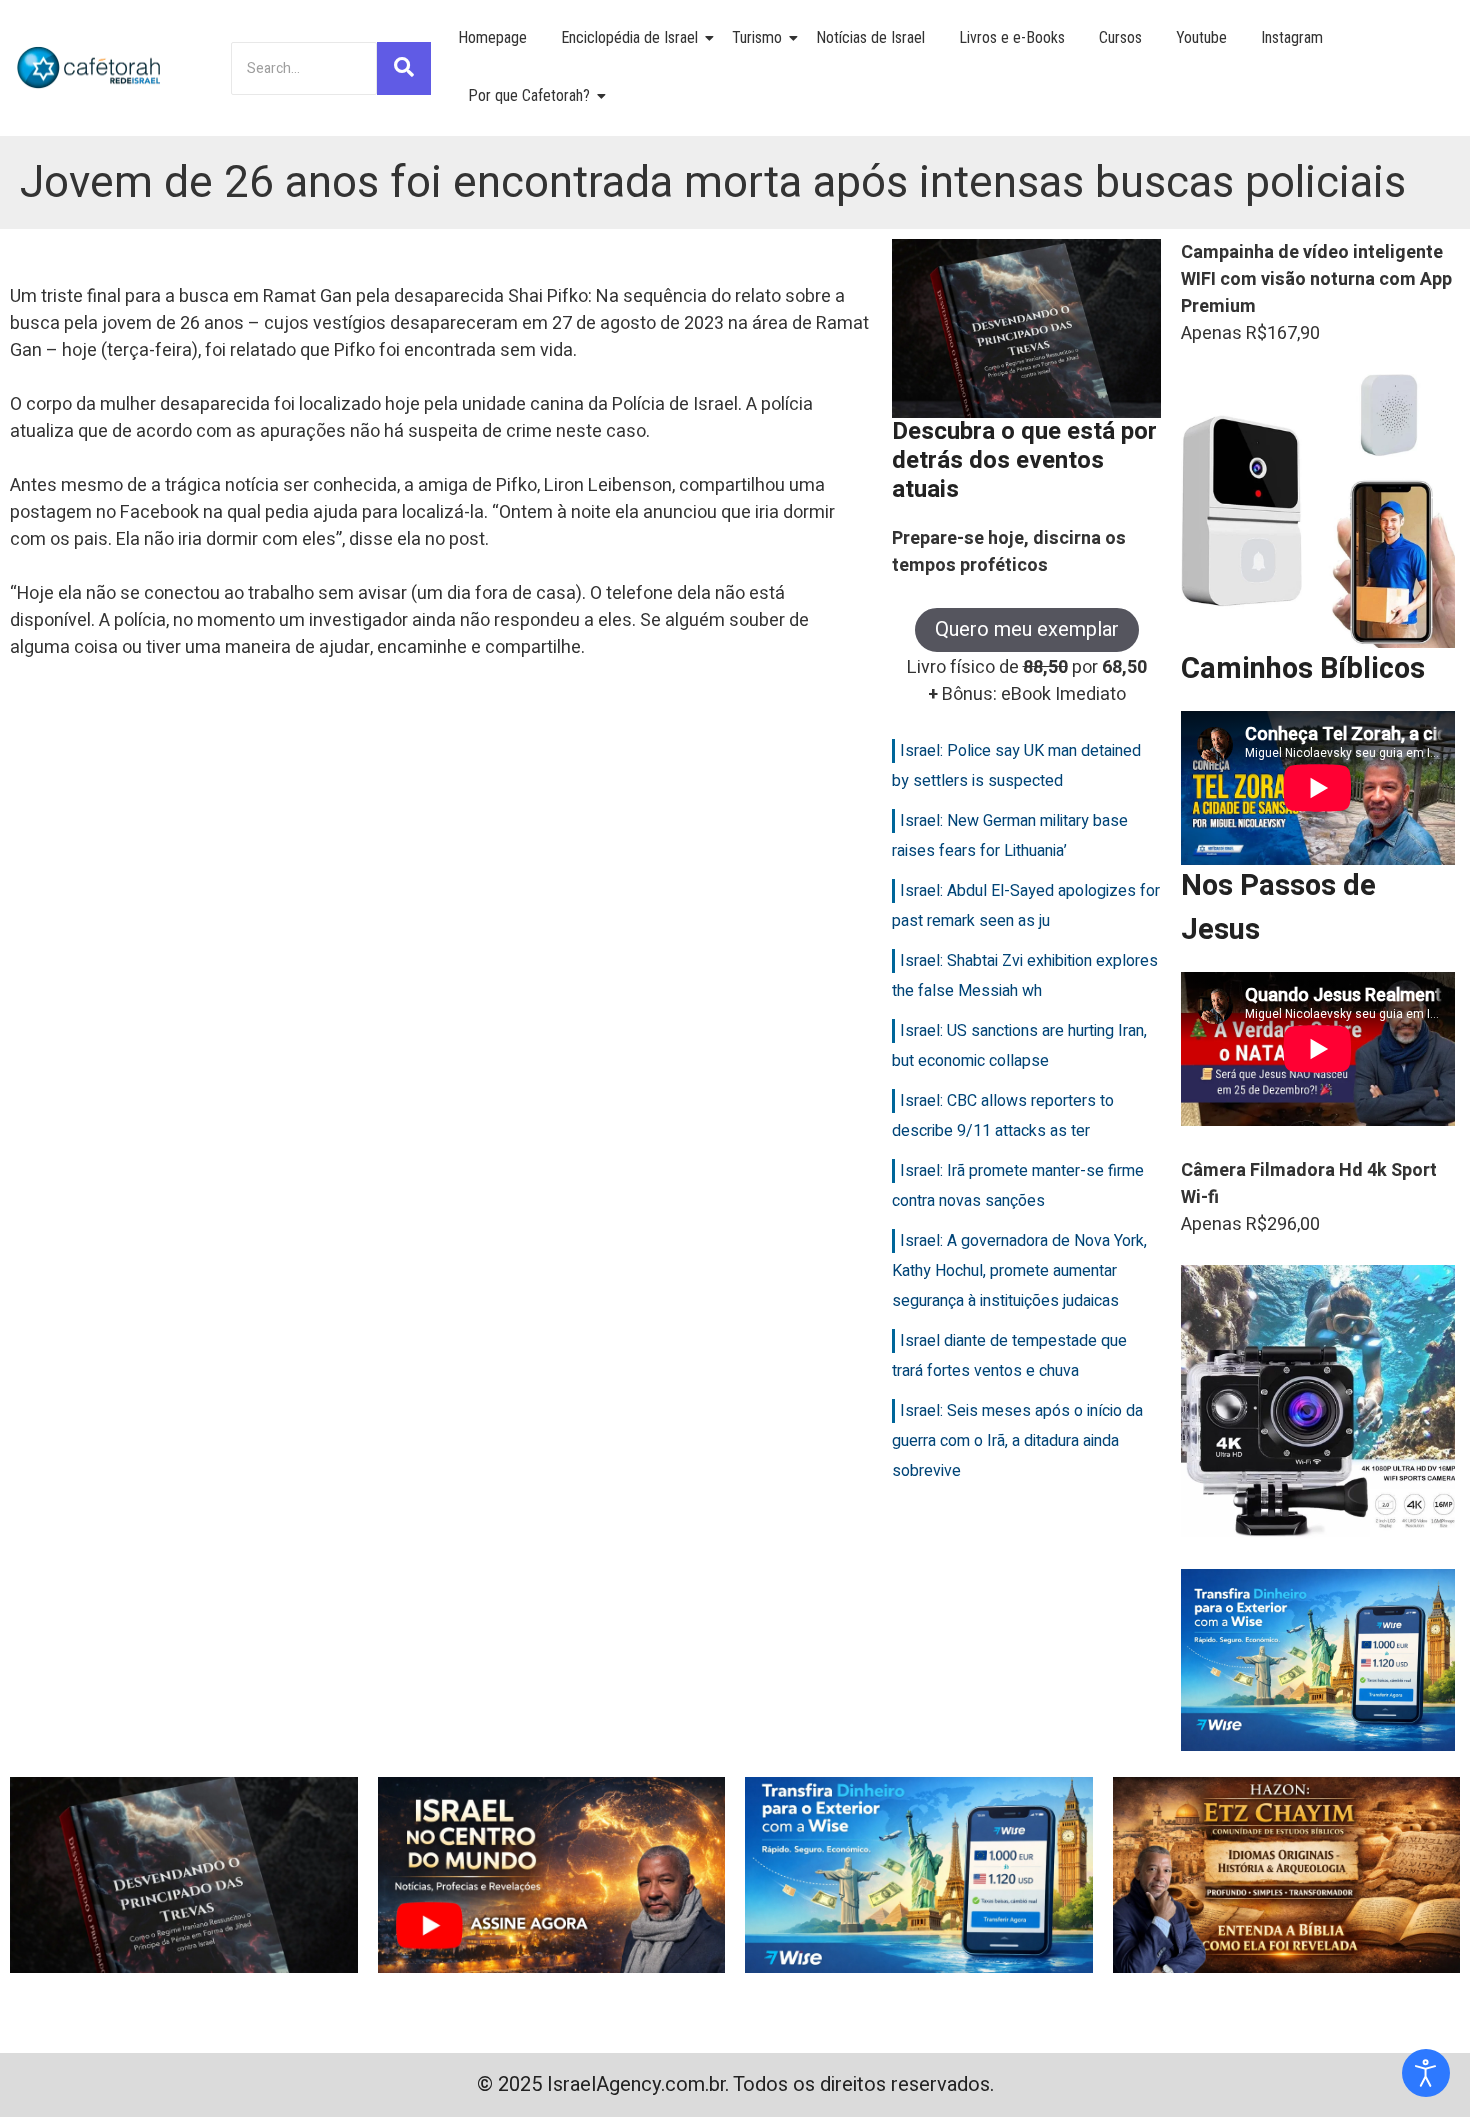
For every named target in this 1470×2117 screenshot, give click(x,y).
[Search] (404, 68)
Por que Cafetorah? (529, 95)
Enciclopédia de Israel (629, 37)
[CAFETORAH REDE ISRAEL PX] (90, 68)
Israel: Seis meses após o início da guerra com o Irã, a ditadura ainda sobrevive (1017, 1441)
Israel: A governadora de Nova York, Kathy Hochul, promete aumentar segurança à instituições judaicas (1019, 1271)
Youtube (1201, 37)
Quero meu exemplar (1027, 629)
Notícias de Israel (870, 37)
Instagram (1292, 37)
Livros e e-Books (1012, 37)
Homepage (492, 37)
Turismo (757, 37)
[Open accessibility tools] (1426, 2073)
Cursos (1120, 37)
